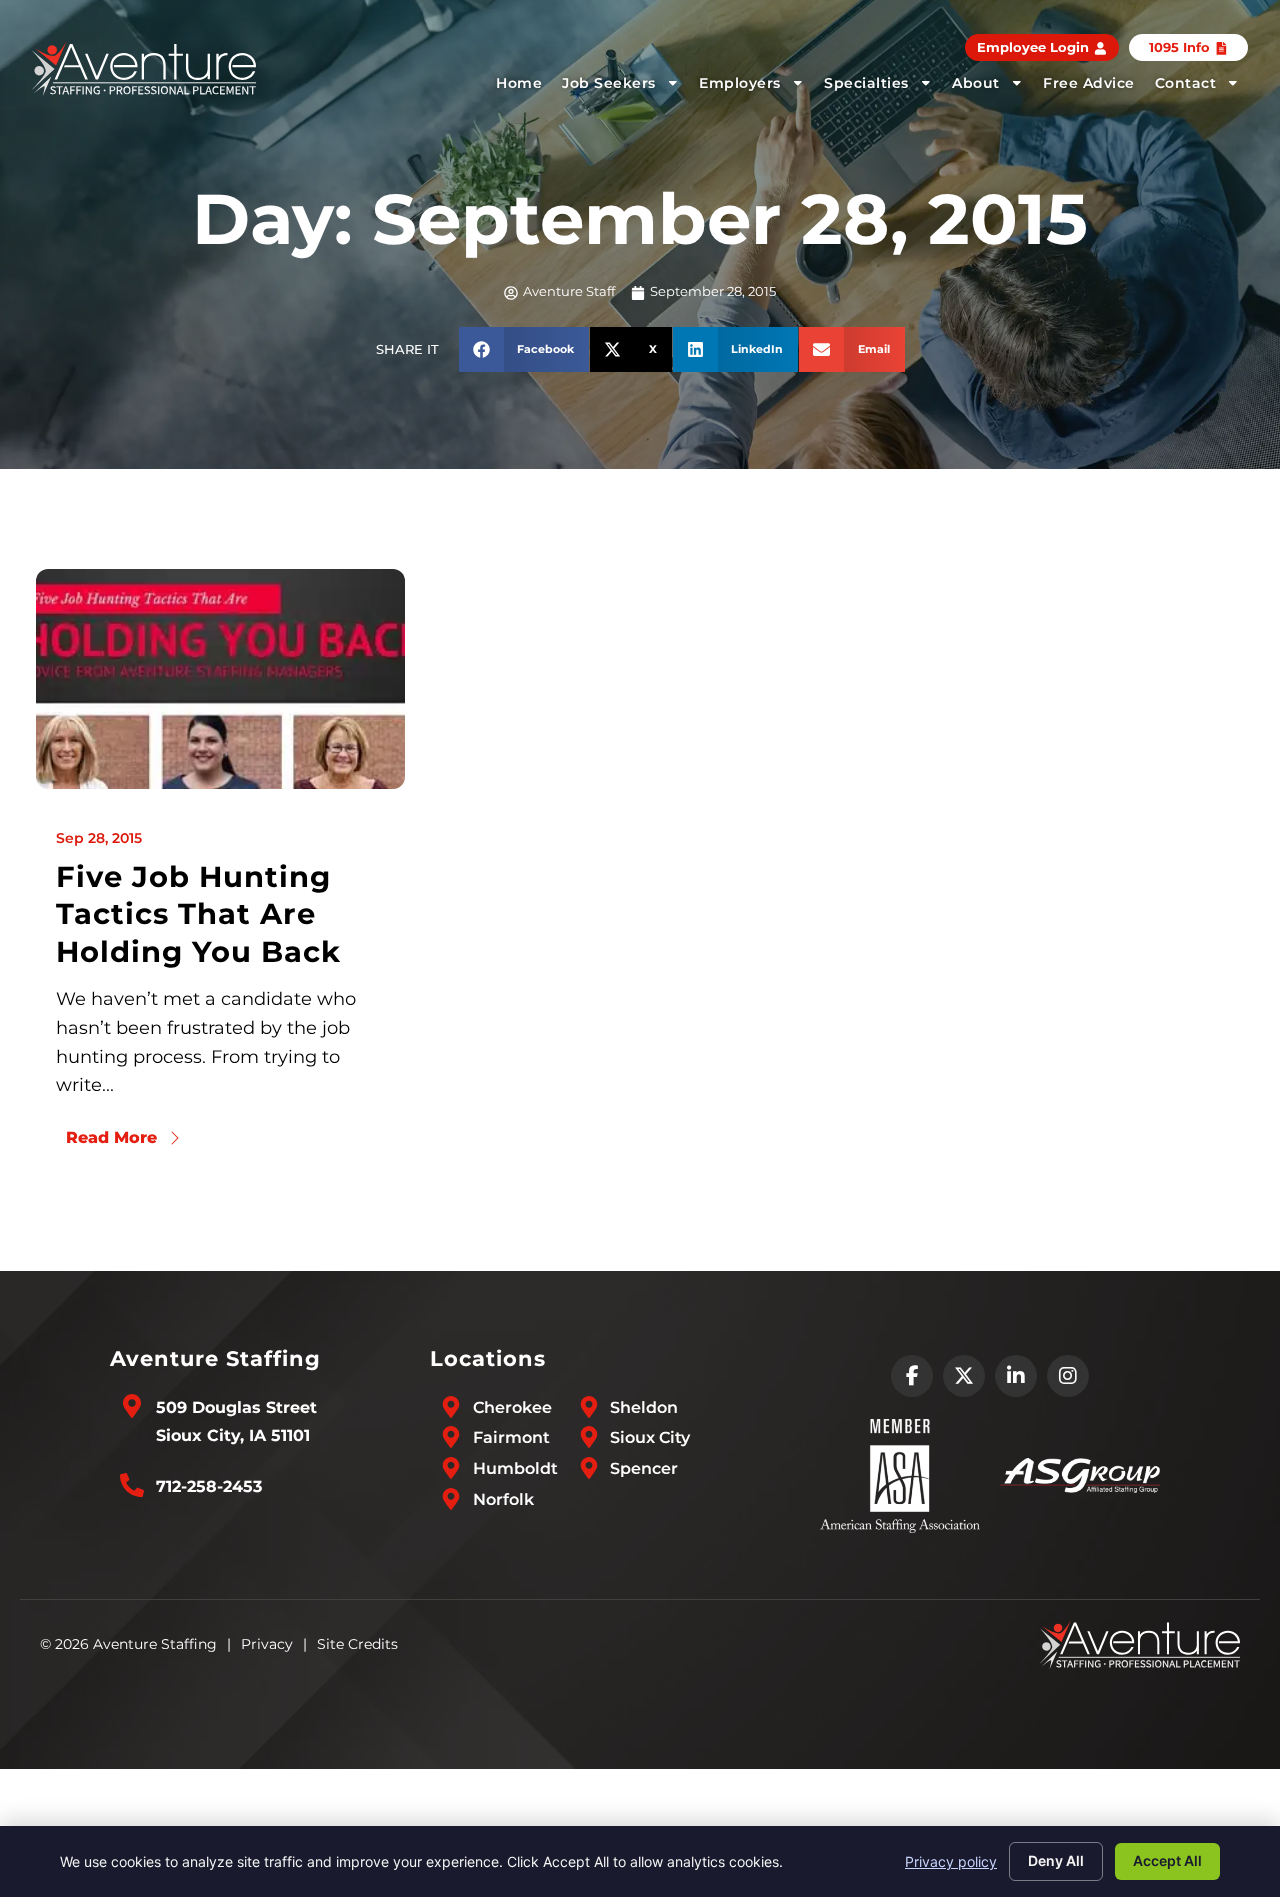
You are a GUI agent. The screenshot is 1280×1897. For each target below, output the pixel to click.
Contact (1186, 83)
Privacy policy (951, 1861)
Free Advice (1089, 83)
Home (519, 83)
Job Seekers (609, 83)
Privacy (267, 1644)
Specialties (866, 83)
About (976, 83)
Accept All (1167, 1860)
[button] (524, 349)
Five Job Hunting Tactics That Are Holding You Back (198, 914)
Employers (740, 83)
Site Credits (357, 1644)
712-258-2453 (209, 1486)
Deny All (1056, 1860)
